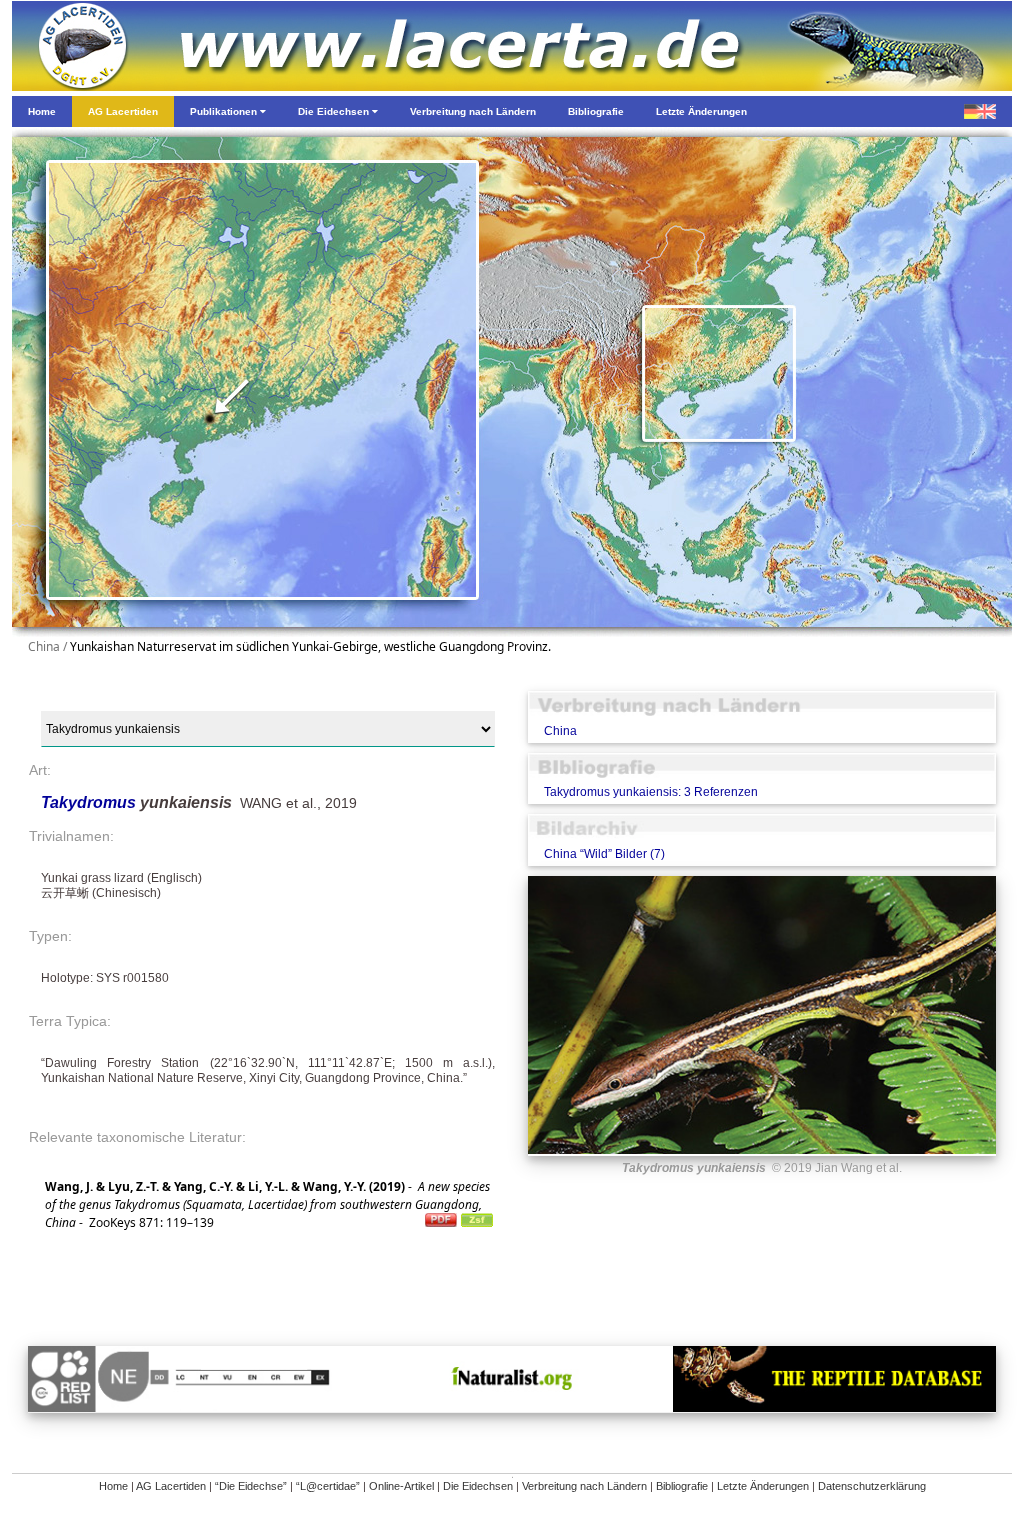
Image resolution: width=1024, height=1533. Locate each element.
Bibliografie (682, 1486)
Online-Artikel (401, 1486)
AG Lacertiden (171, 1486)
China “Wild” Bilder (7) (604, 854)
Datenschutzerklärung (872, 1486)
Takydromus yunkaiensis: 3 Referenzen (651, 792)
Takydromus (90, 802)
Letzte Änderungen (763, 1486)
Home (113, 1486)
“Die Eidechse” (251, 1486)
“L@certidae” (328, 1486)
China (560, 731)
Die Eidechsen (478, 1486)
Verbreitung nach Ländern (584, 1486)
